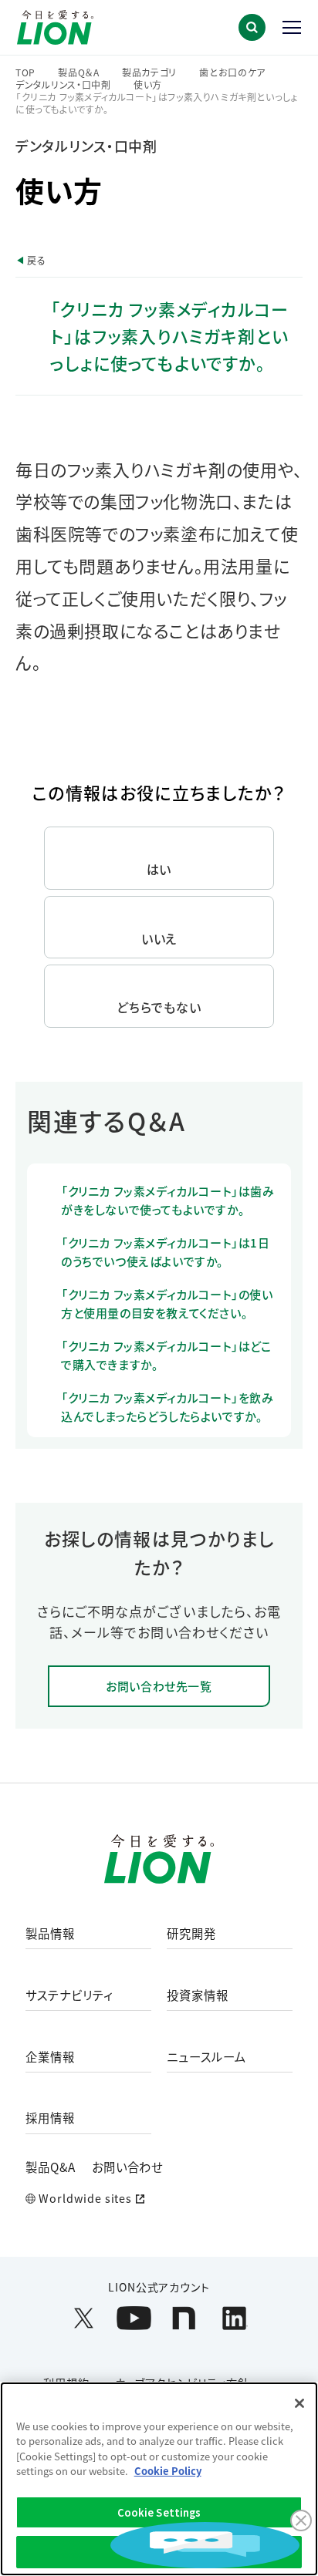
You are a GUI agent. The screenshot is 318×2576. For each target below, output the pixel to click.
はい (159, 869)
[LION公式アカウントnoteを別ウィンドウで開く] (184, 2318)
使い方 (148, 85)
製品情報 (50, 1934)
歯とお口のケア (232, 72)
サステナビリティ (69, 1995)
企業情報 (50, 2057)
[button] (252, 27)
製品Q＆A (79, 72)
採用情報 (50, 2118)
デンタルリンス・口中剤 (63, 85)
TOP (25, 72)
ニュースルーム (206, 2057)
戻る (36, 260)
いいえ (159, 938)
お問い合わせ (128, 2167)
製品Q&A (51, 2167)
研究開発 (191, 1934)
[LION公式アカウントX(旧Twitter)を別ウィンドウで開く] (84, 2318)
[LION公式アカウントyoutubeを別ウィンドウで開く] (134, 2318)
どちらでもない (159, 1007)
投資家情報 (198, 1995)
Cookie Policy (168, 2471)
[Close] (299, 2403)
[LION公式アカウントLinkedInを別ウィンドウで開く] (234, 2318)
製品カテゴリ (149, 72)
